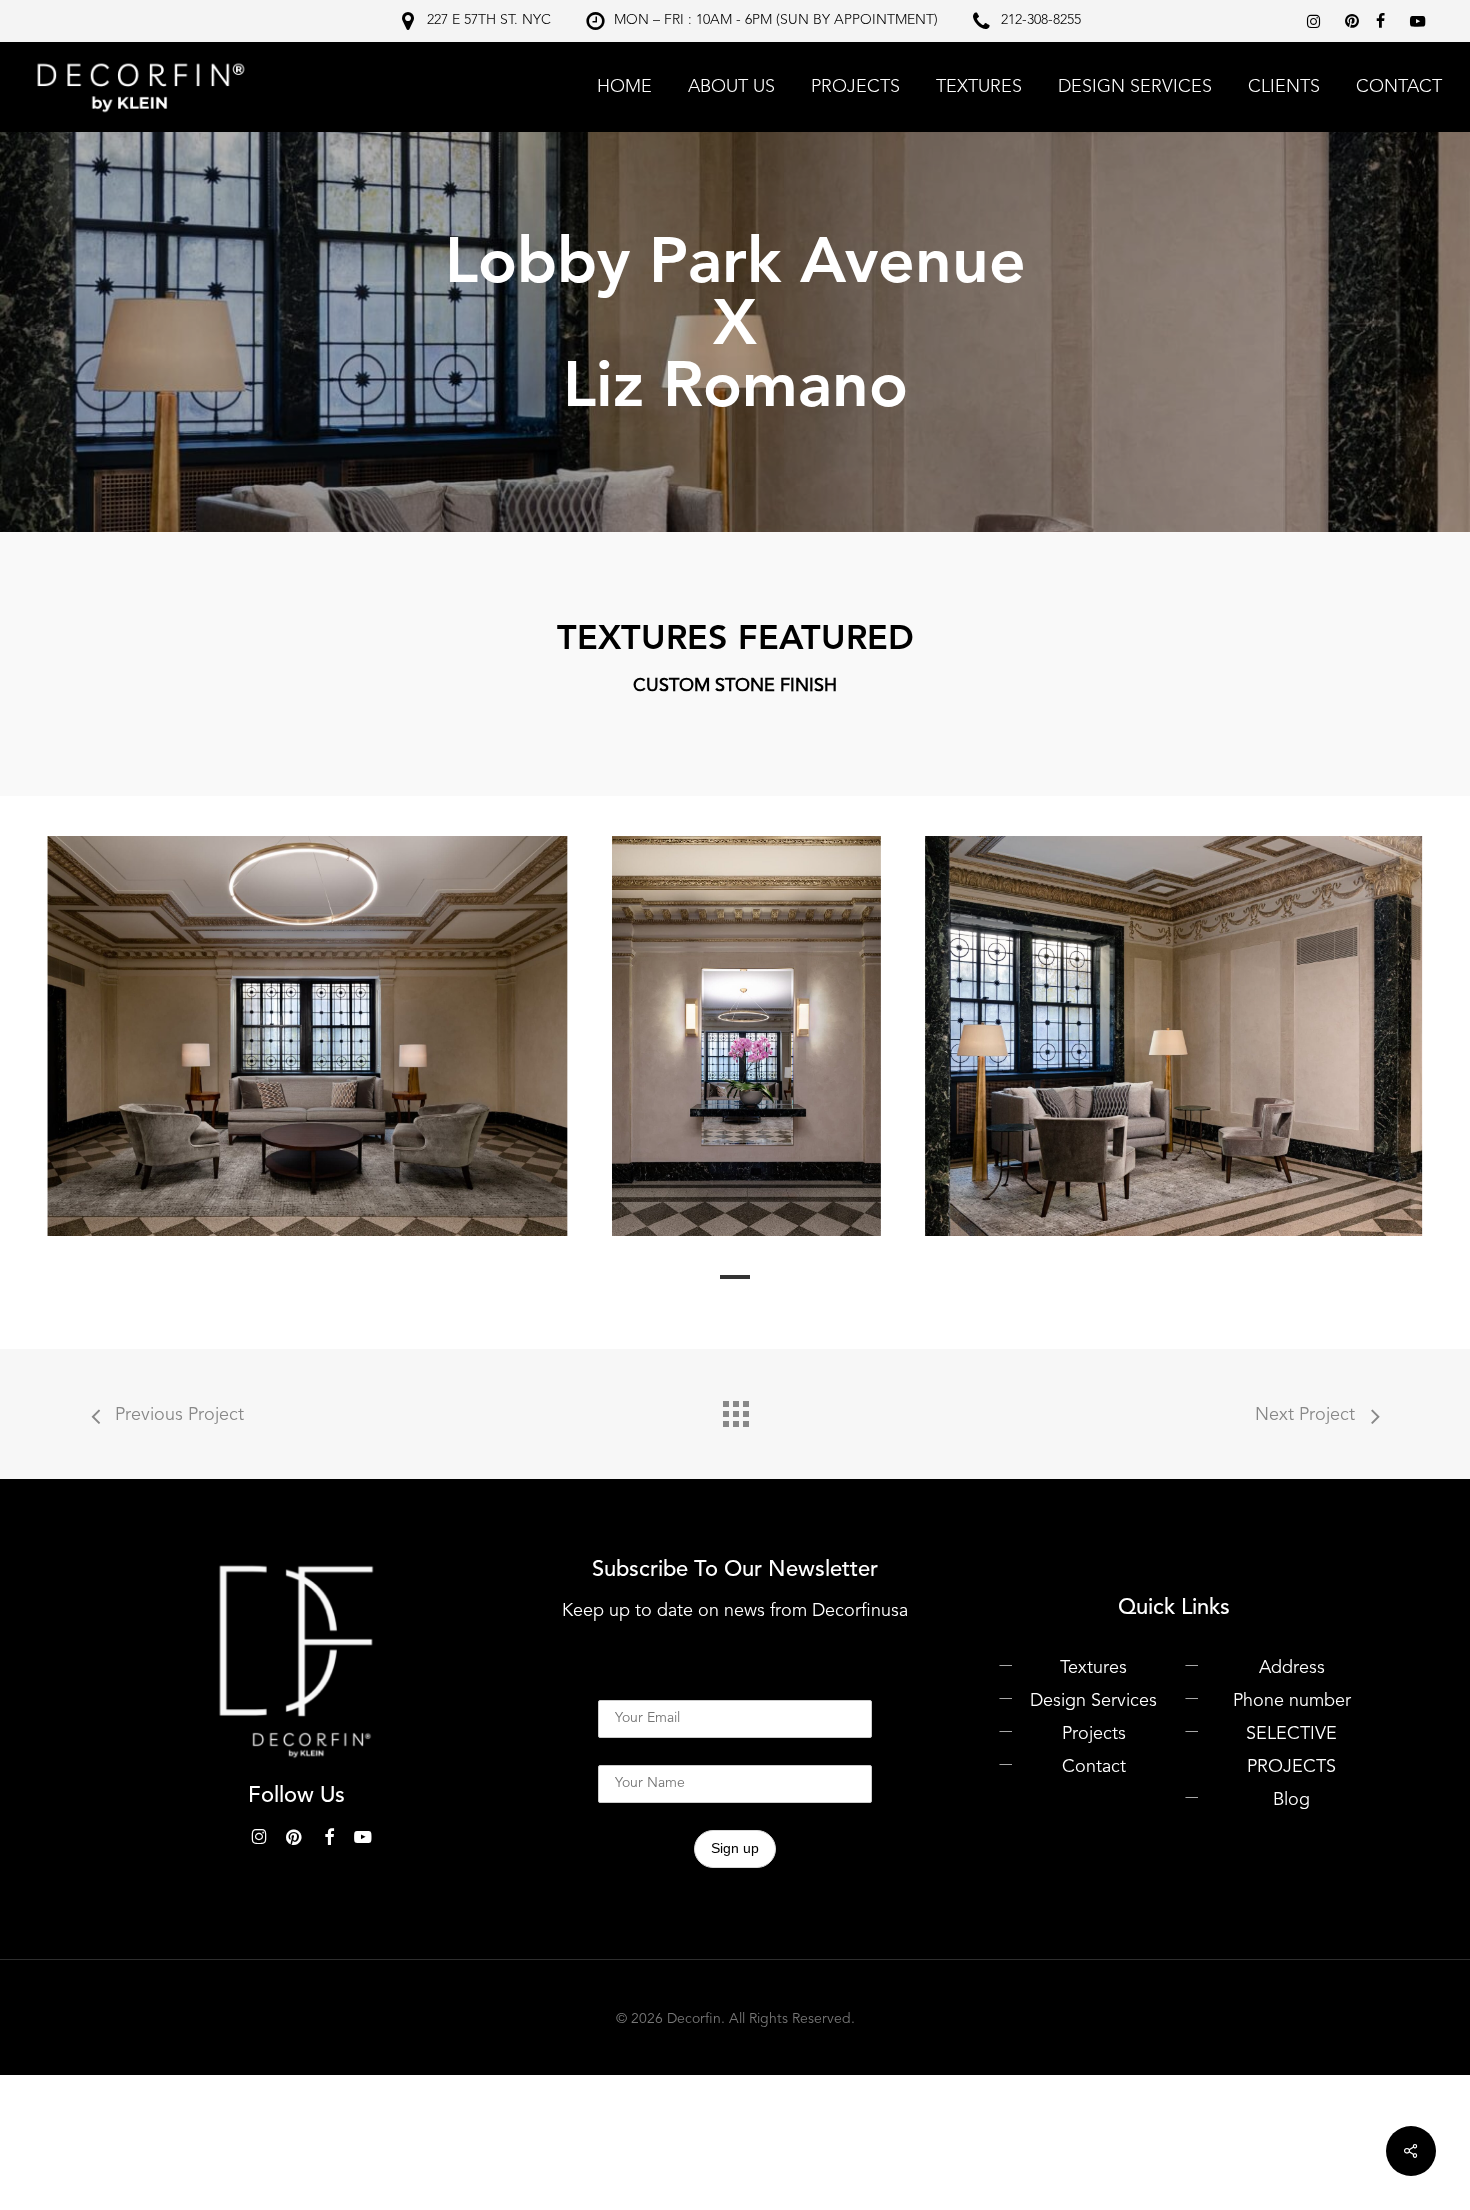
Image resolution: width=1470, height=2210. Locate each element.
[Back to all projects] (735, 1409)
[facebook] (1383, 21)
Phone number (1292, 1701)
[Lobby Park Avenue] (307, 1036)
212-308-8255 (1041, 20)
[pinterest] (1355, 21)
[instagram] (1316, 21)
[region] (735, 1036)
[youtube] (1420, 21)
